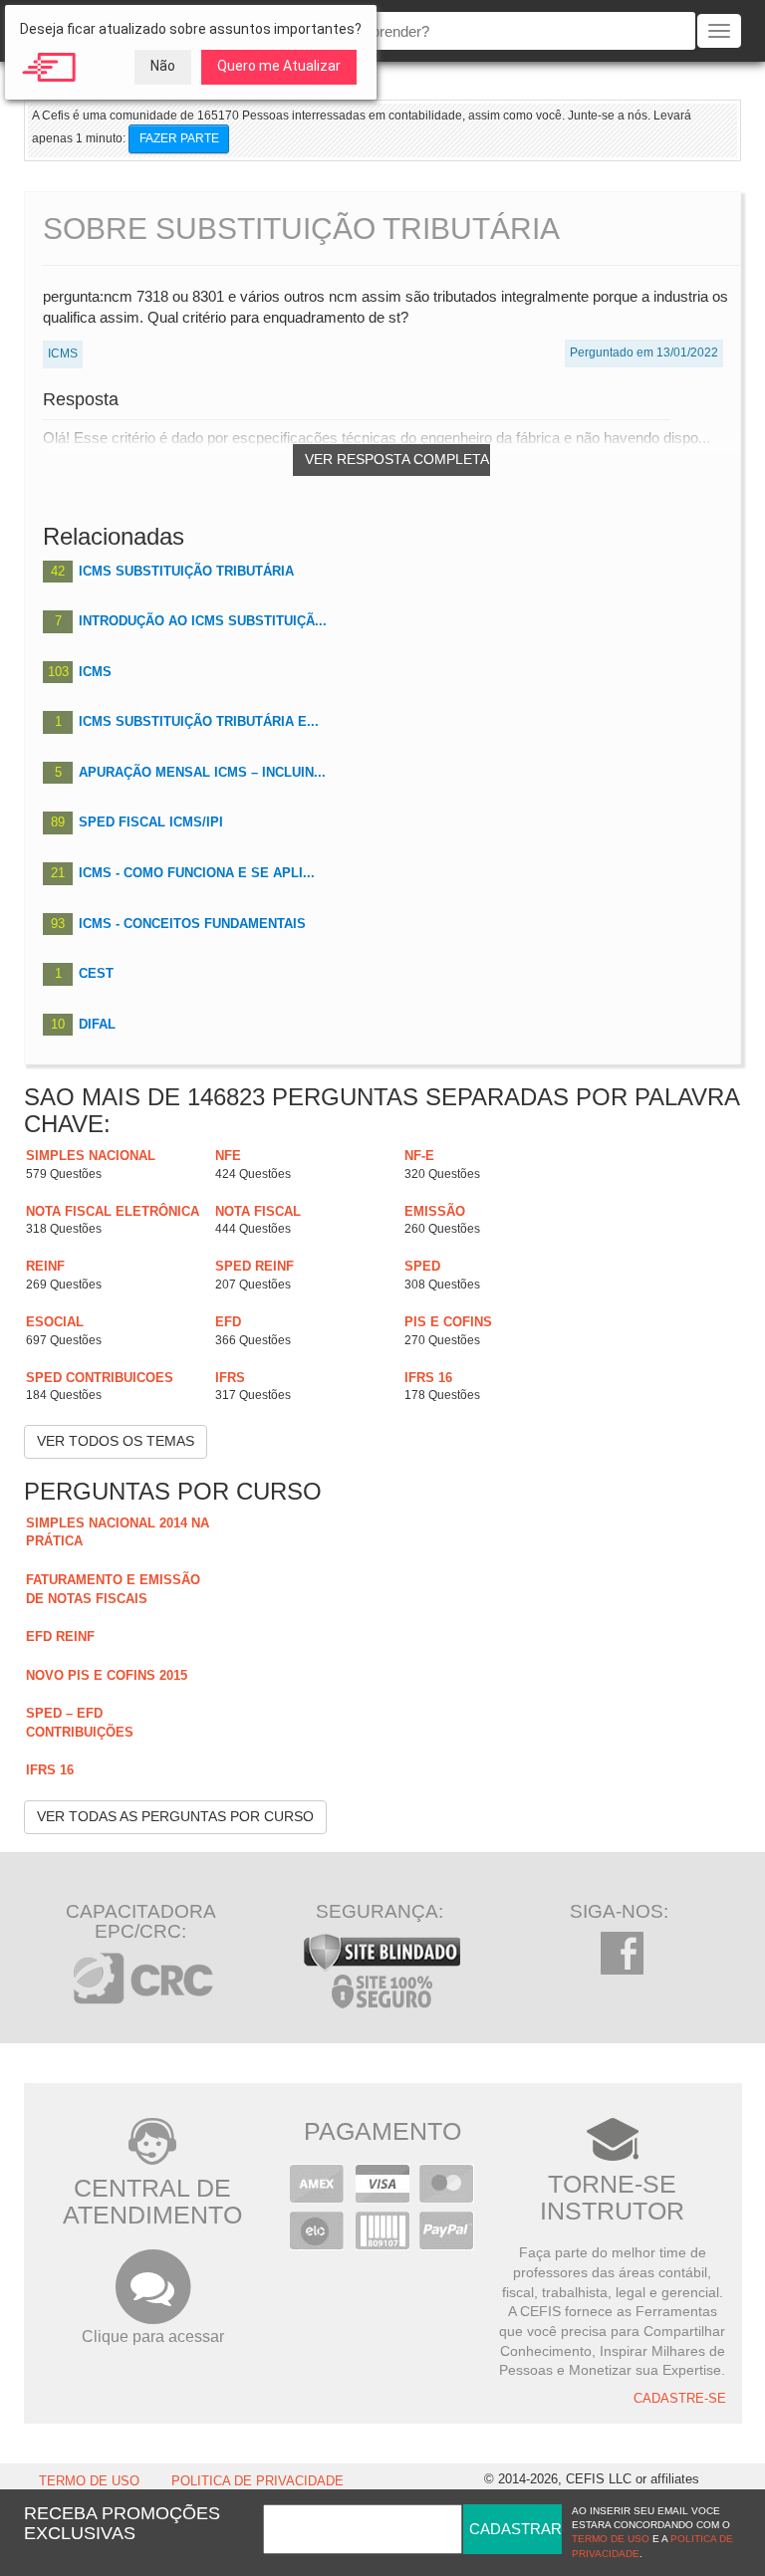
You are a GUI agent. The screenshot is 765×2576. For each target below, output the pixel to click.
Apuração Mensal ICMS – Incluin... (202, 772)
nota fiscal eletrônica (113, 1211)
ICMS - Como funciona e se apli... (197, 873)
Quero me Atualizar (279, 66)
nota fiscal (258, 1211)
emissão (435, 1211)
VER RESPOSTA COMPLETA (397, 459)
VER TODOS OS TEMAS (116, 1441)
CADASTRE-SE (680, 2399)
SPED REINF (255, 1266)
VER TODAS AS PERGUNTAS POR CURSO (175, 1816)
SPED (422, 1266)
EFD (228, 1322)
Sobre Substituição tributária (301, 229)
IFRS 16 (428, 1378)
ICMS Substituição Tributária (186, 571)
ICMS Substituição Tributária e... (199, 721)
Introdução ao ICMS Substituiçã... (203, 621)
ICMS (95, 672)
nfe (228, 1156)
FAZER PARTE (179, 138)
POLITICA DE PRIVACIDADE (257, 2481)
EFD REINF (60, 1637)
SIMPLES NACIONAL (91, 1156)
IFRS (230, 1378)
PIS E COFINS (448, 1322)
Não (163, 66)
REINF (45, 1266)
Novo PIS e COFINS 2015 (107, 1675)
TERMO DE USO (89, 2481)
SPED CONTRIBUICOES (100, 1378)
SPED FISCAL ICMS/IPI (151, 822)
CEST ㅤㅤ (98, 973)
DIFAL (97, 1024)
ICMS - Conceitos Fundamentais (192, 924)
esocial (55, 1322)
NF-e (419, 1156)
